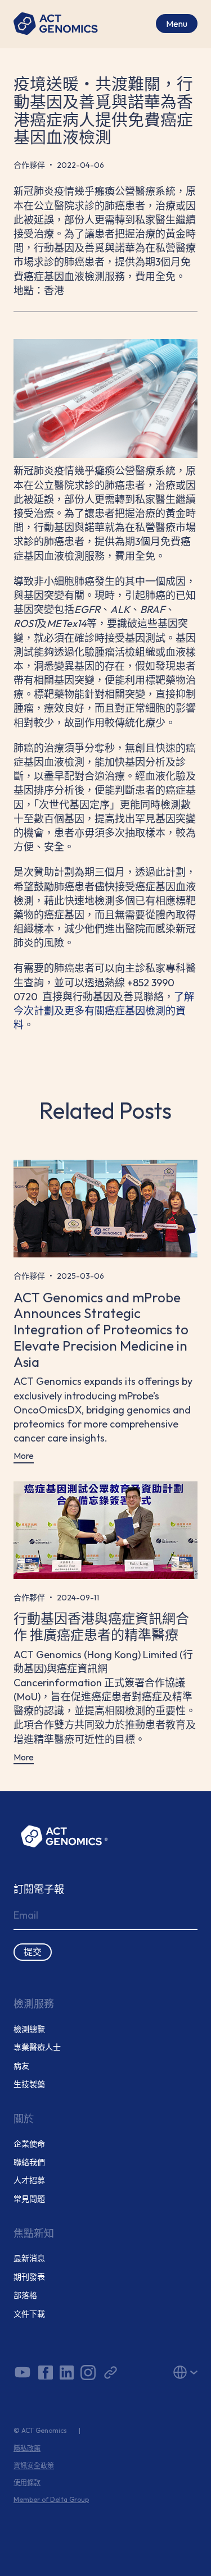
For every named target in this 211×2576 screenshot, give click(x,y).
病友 (21, 2066)
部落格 (25, 2296)
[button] (170, 2372)
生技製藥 (29, 2085)
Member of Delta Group (51, 2500)
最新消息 (29, 2259)
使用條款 (27, 2483)
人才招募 (29, 2181)
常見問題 (29, 2199)
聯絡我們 (29, 2163)
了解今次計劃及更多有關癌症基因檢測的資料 (104, 1011)
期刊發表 (29, 2277)
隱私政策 (27, 2449)
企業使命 (29, 2144)
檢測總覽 (29, 2030)
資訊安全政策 (34, 2466)
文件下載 (29, 2314)
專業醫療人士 (37, 2047)
